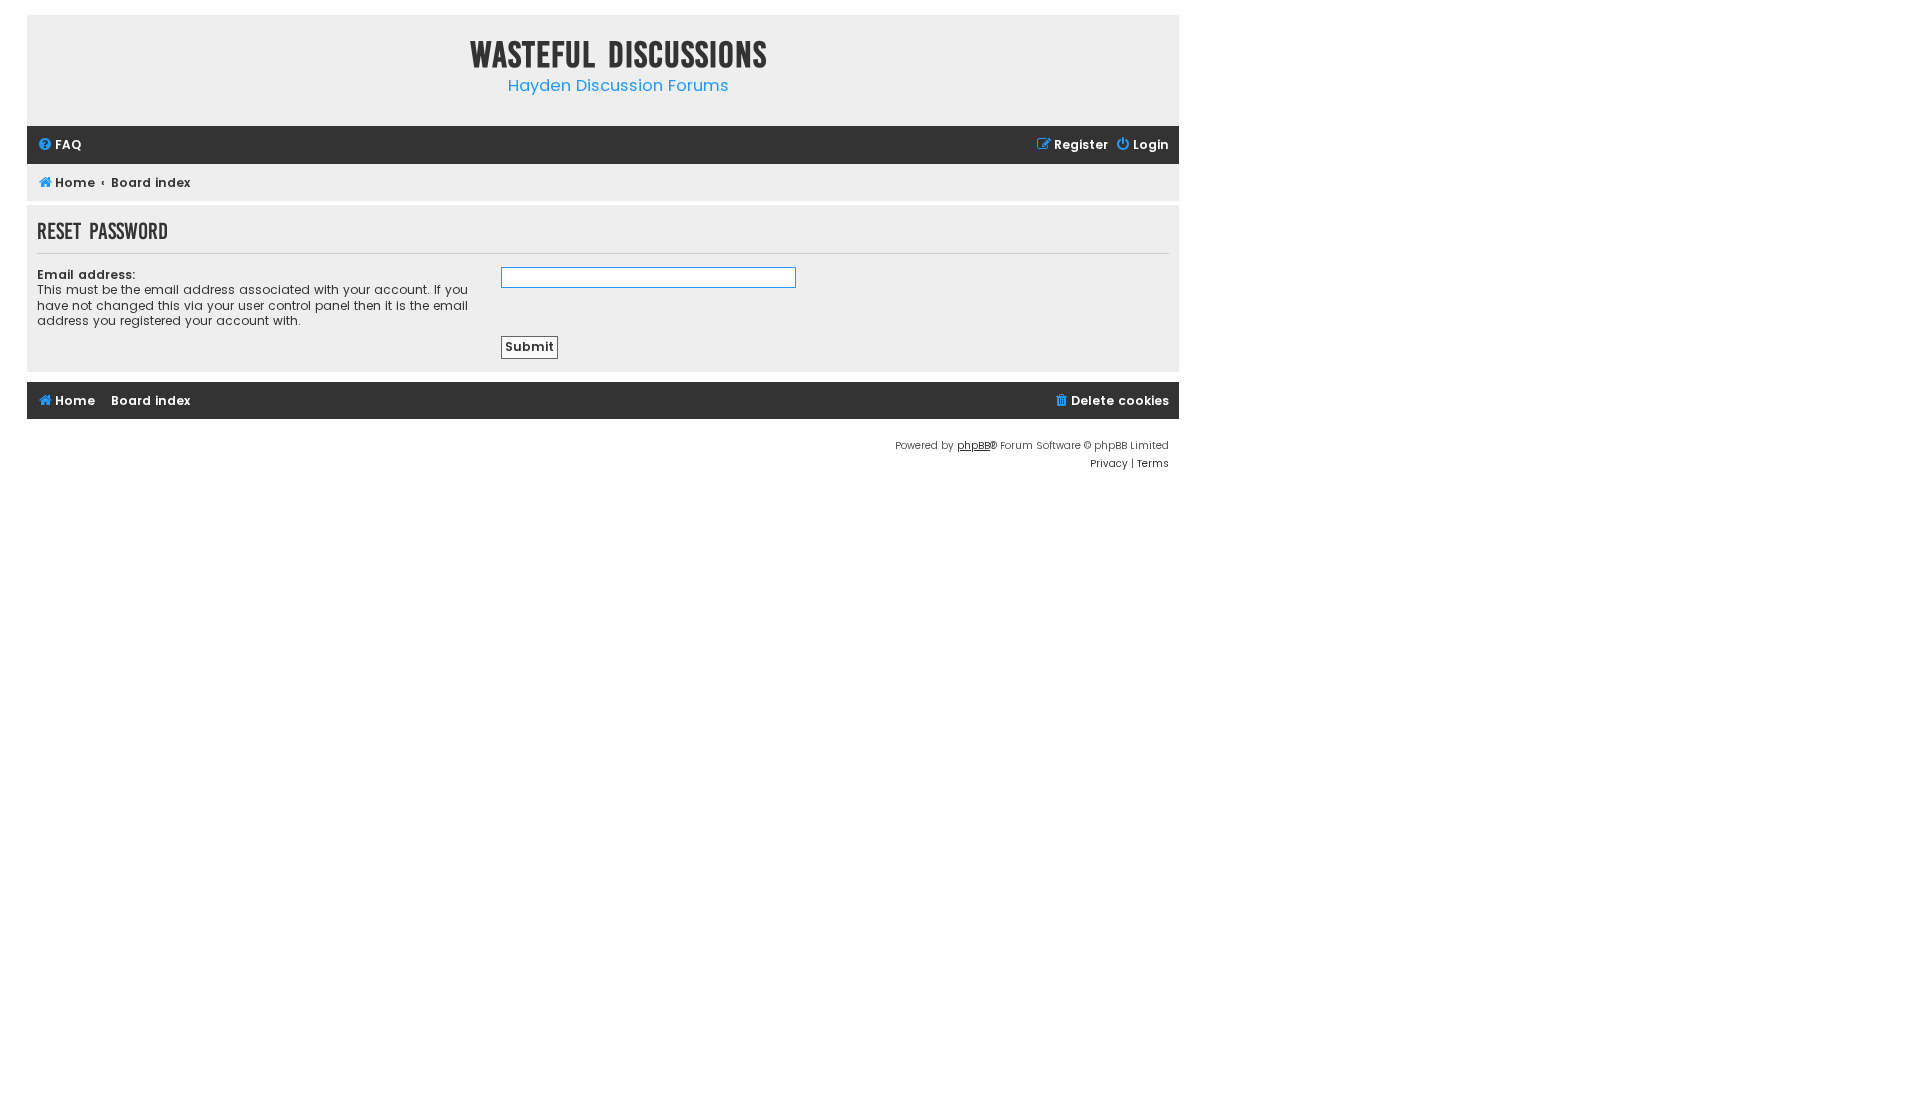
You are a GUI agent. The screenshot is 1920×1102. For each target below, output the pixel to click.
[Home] (47, 58)
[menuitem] (59, 145)
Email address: (86, 274)
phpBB (973, 445)
